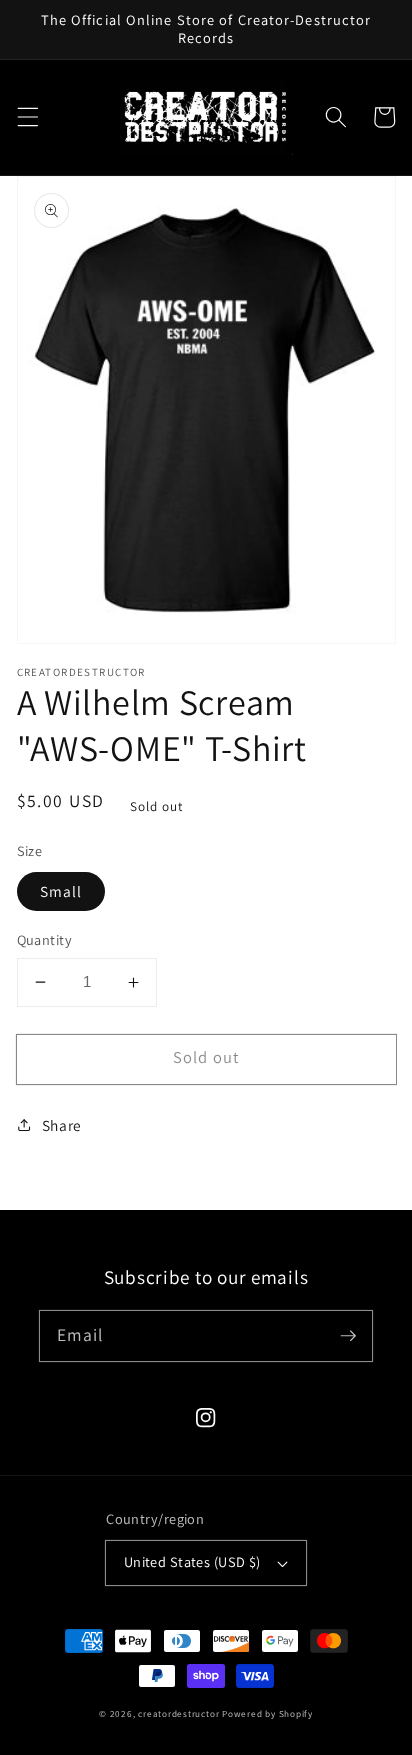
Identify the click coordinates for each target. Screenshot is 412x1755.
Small (61, 891)
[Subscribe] (348, 1335)
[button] (27, 117)
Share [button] (62, 1125)
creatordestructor (178, 1714)
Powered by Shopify (267, 1714)
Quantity (45, 939)
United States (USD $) (192, 1561)
